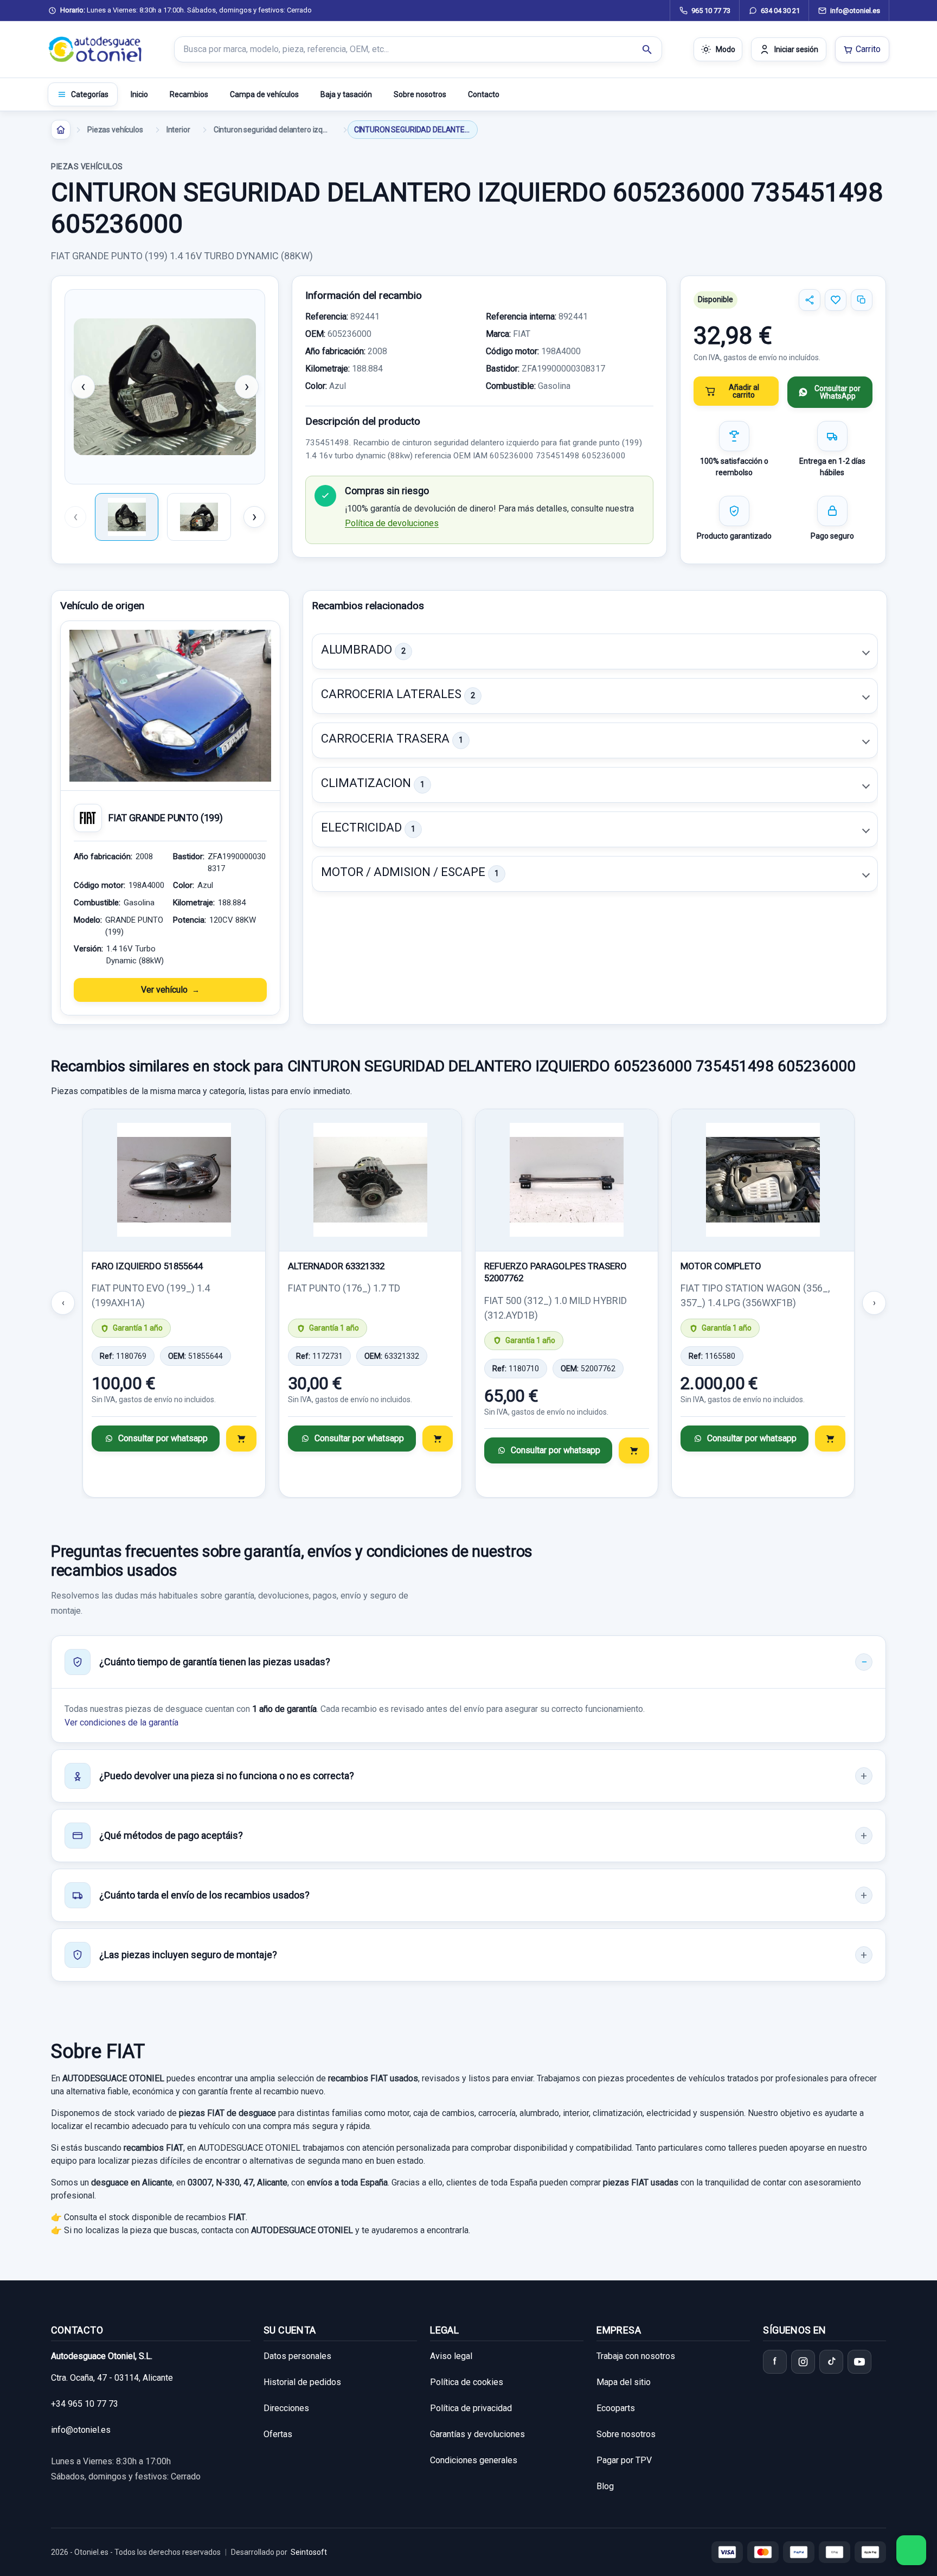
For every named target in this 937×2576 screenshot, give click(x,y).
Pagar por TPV (624, 2460)
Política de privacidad (471, 2408)
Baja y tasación (346, 94)
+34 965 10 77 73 (85, 2404)
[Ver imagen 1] (127, 517)
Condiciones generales (474, 2460)
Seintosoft (309, 2552)
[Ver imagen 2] (199, 517)
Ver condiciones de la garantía (121, 1722)
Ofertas (278, 2434)
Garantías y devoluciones (477, 2434)
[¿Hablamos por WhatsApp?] (911, 2550)
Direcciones (286, 2408)
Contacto (484, 94)
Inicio (139, 94)
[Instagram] (803, 2362)
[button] (595, 651)
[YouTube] (859, 2362)
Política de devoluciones (392, 523)
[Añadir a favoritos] (836, 300)
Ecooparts (616, 2408)
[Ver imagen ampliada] (165, 387)
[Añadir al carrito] (241, 1439)
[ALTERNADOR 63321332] (370, 1180)
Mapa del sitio (624, 2382)
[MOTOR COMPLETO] (763, 1180)
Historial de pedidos (302, 2382)
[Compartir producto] (810, 300)
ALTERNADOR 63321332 (336, 1266)
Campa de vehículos (264, 94)
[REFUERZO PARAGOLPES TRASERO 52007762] (567, 1180)
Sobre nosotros (420, 94)
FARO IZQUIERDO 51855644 (147, 1266)
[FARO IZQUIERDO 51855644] (174, 1180)
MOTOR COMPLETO (721, 1266)
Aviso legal (451, 2356)
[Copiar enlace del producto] (862, 300)
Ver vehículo (164, 990)
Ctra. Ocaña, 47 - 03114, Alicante (112, 2378)
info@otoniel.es (81, 2430)
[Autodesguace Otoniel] (95, 49)
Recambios (189, 94)
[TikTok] (831, 2362)
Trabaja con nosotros (636, 2356)
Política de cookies (467, 2382)
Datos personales (297, 2356)
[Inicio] (61, 130)
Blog (605, 2486)
